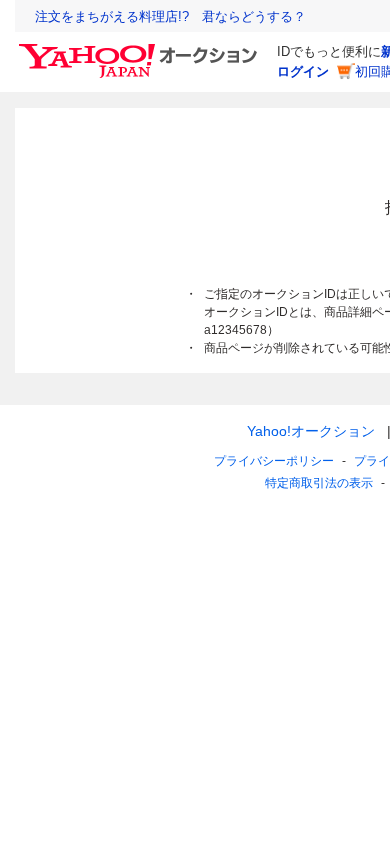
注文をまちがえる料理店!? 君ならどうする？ (170, 16)
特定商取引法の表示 (319, 483)
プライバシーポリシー (274, 461)
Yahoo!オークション (311, 431)
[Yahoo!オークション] (141, 49)
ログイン (303, 71)
